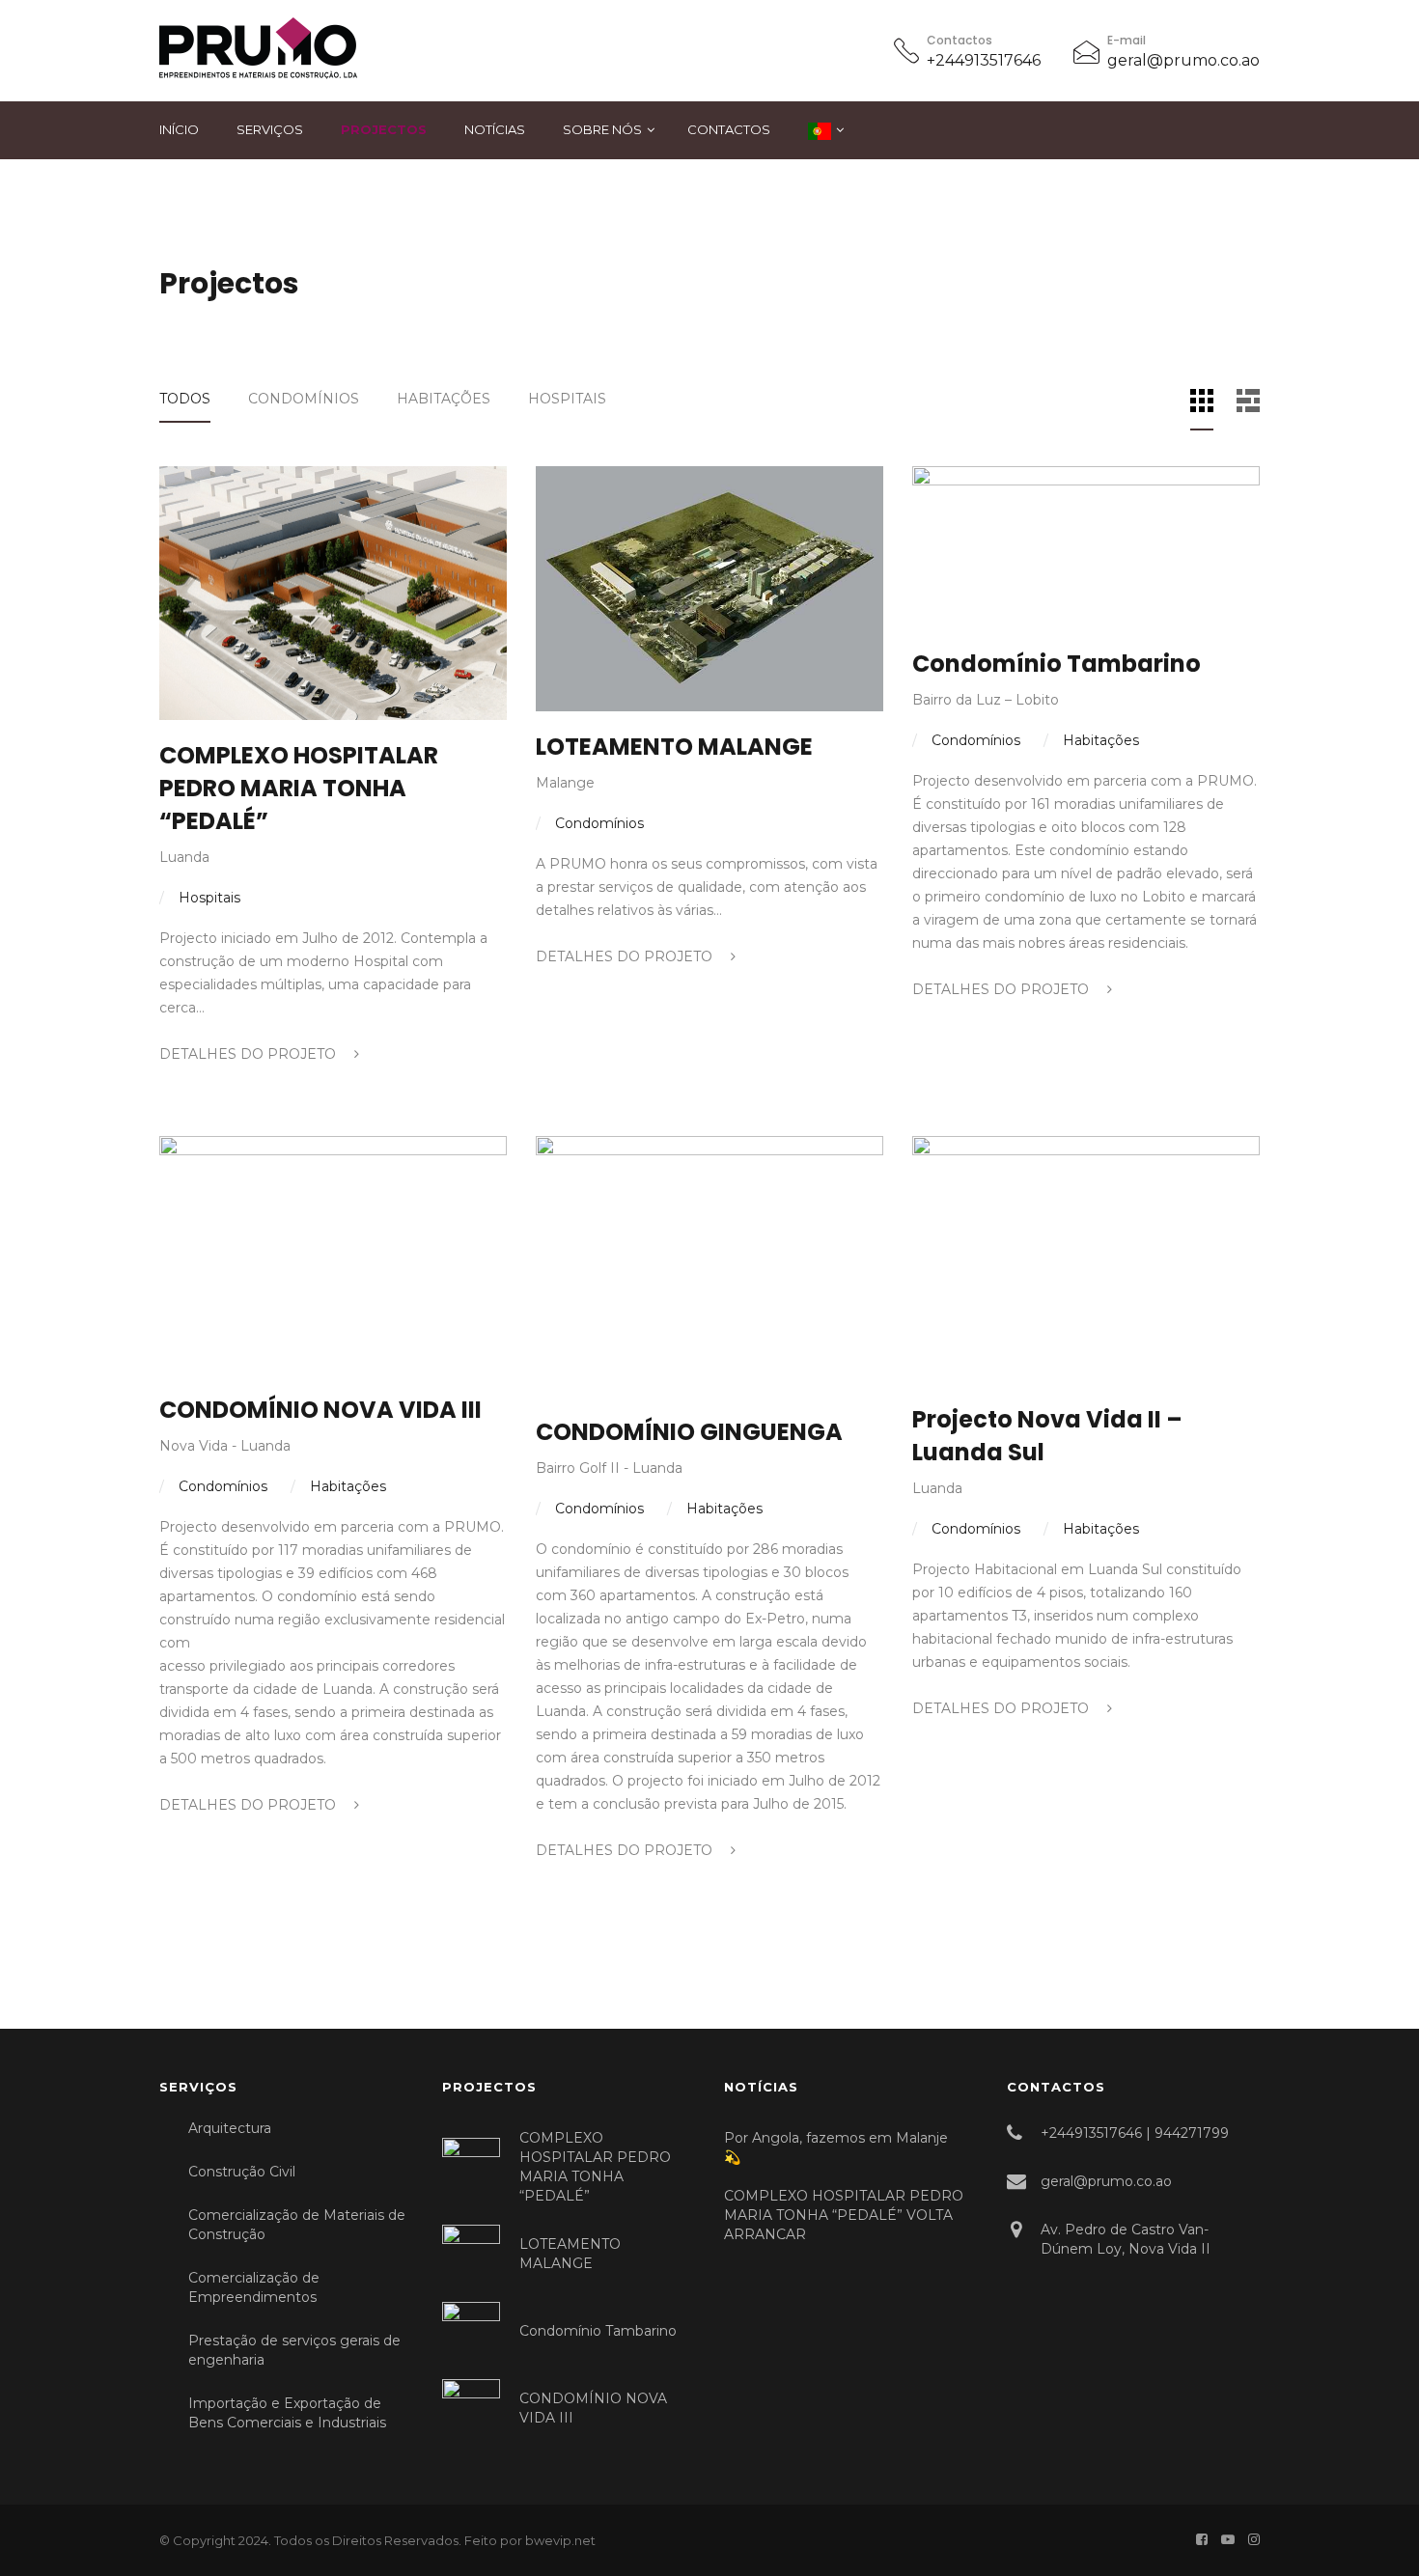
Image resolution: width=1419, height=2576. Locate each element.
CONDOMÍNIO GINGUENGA (689, 1432)
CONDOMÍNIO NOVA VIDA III (320, 1410)
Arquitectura (230, 2128)
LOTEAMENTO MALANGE (674, 747)
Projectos (384, 129)
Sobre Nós (602, 129)
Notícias (495, 129)
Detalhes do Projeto (250, 1054)
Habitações (444, 399)
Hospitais (567, 399)
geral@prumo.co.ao (1183, 60)
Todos (185, 399)
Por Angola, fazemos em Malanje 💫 (836, 2147)
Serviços (270, 129)
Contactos (729, 129)
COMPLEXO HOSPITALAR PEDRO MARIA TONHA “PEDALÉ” (299, 788)
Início (179, 129)
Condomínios (304, 399)
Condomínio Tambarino (1057, 664)
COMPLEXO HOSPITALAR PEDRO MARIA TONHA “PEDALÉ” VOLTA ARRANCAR (844, 2215)
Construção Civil (242, 2172)
